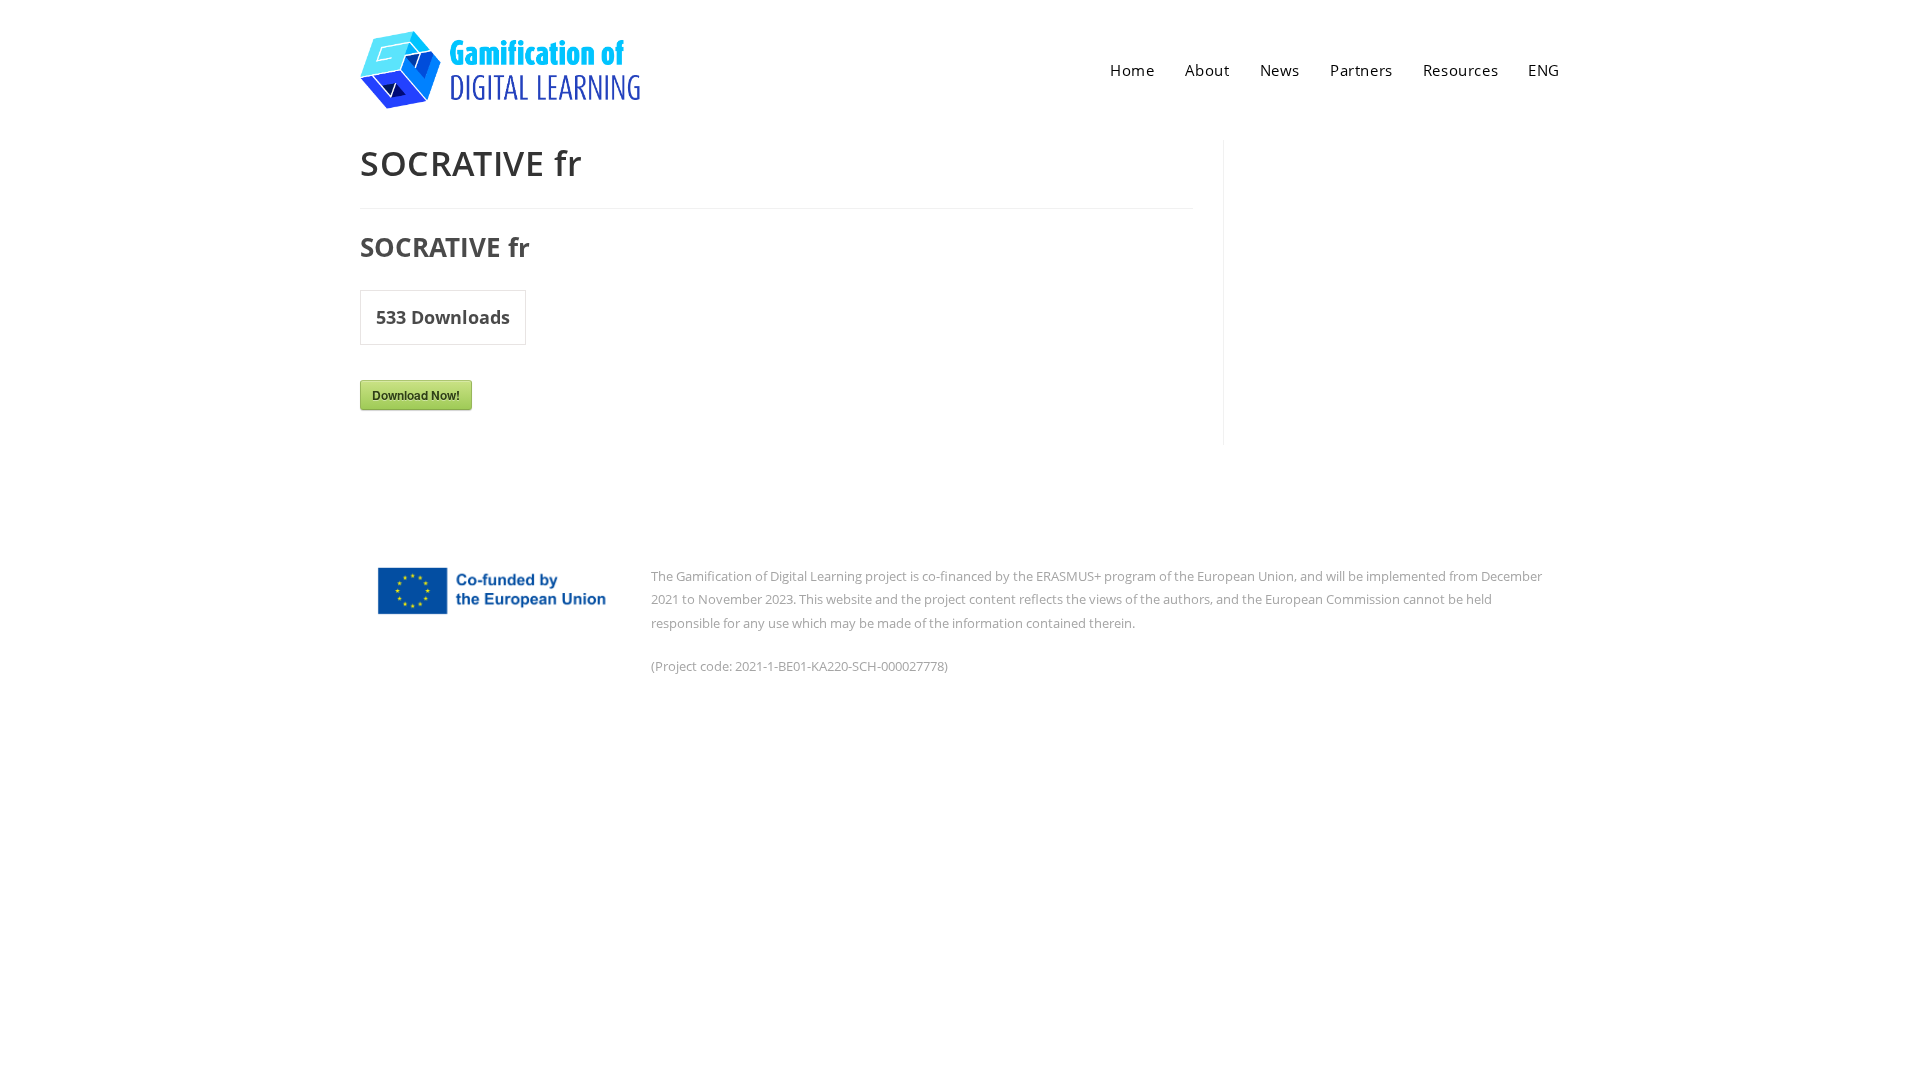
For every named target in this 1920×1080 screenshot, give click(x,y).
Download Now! (416, 395)
